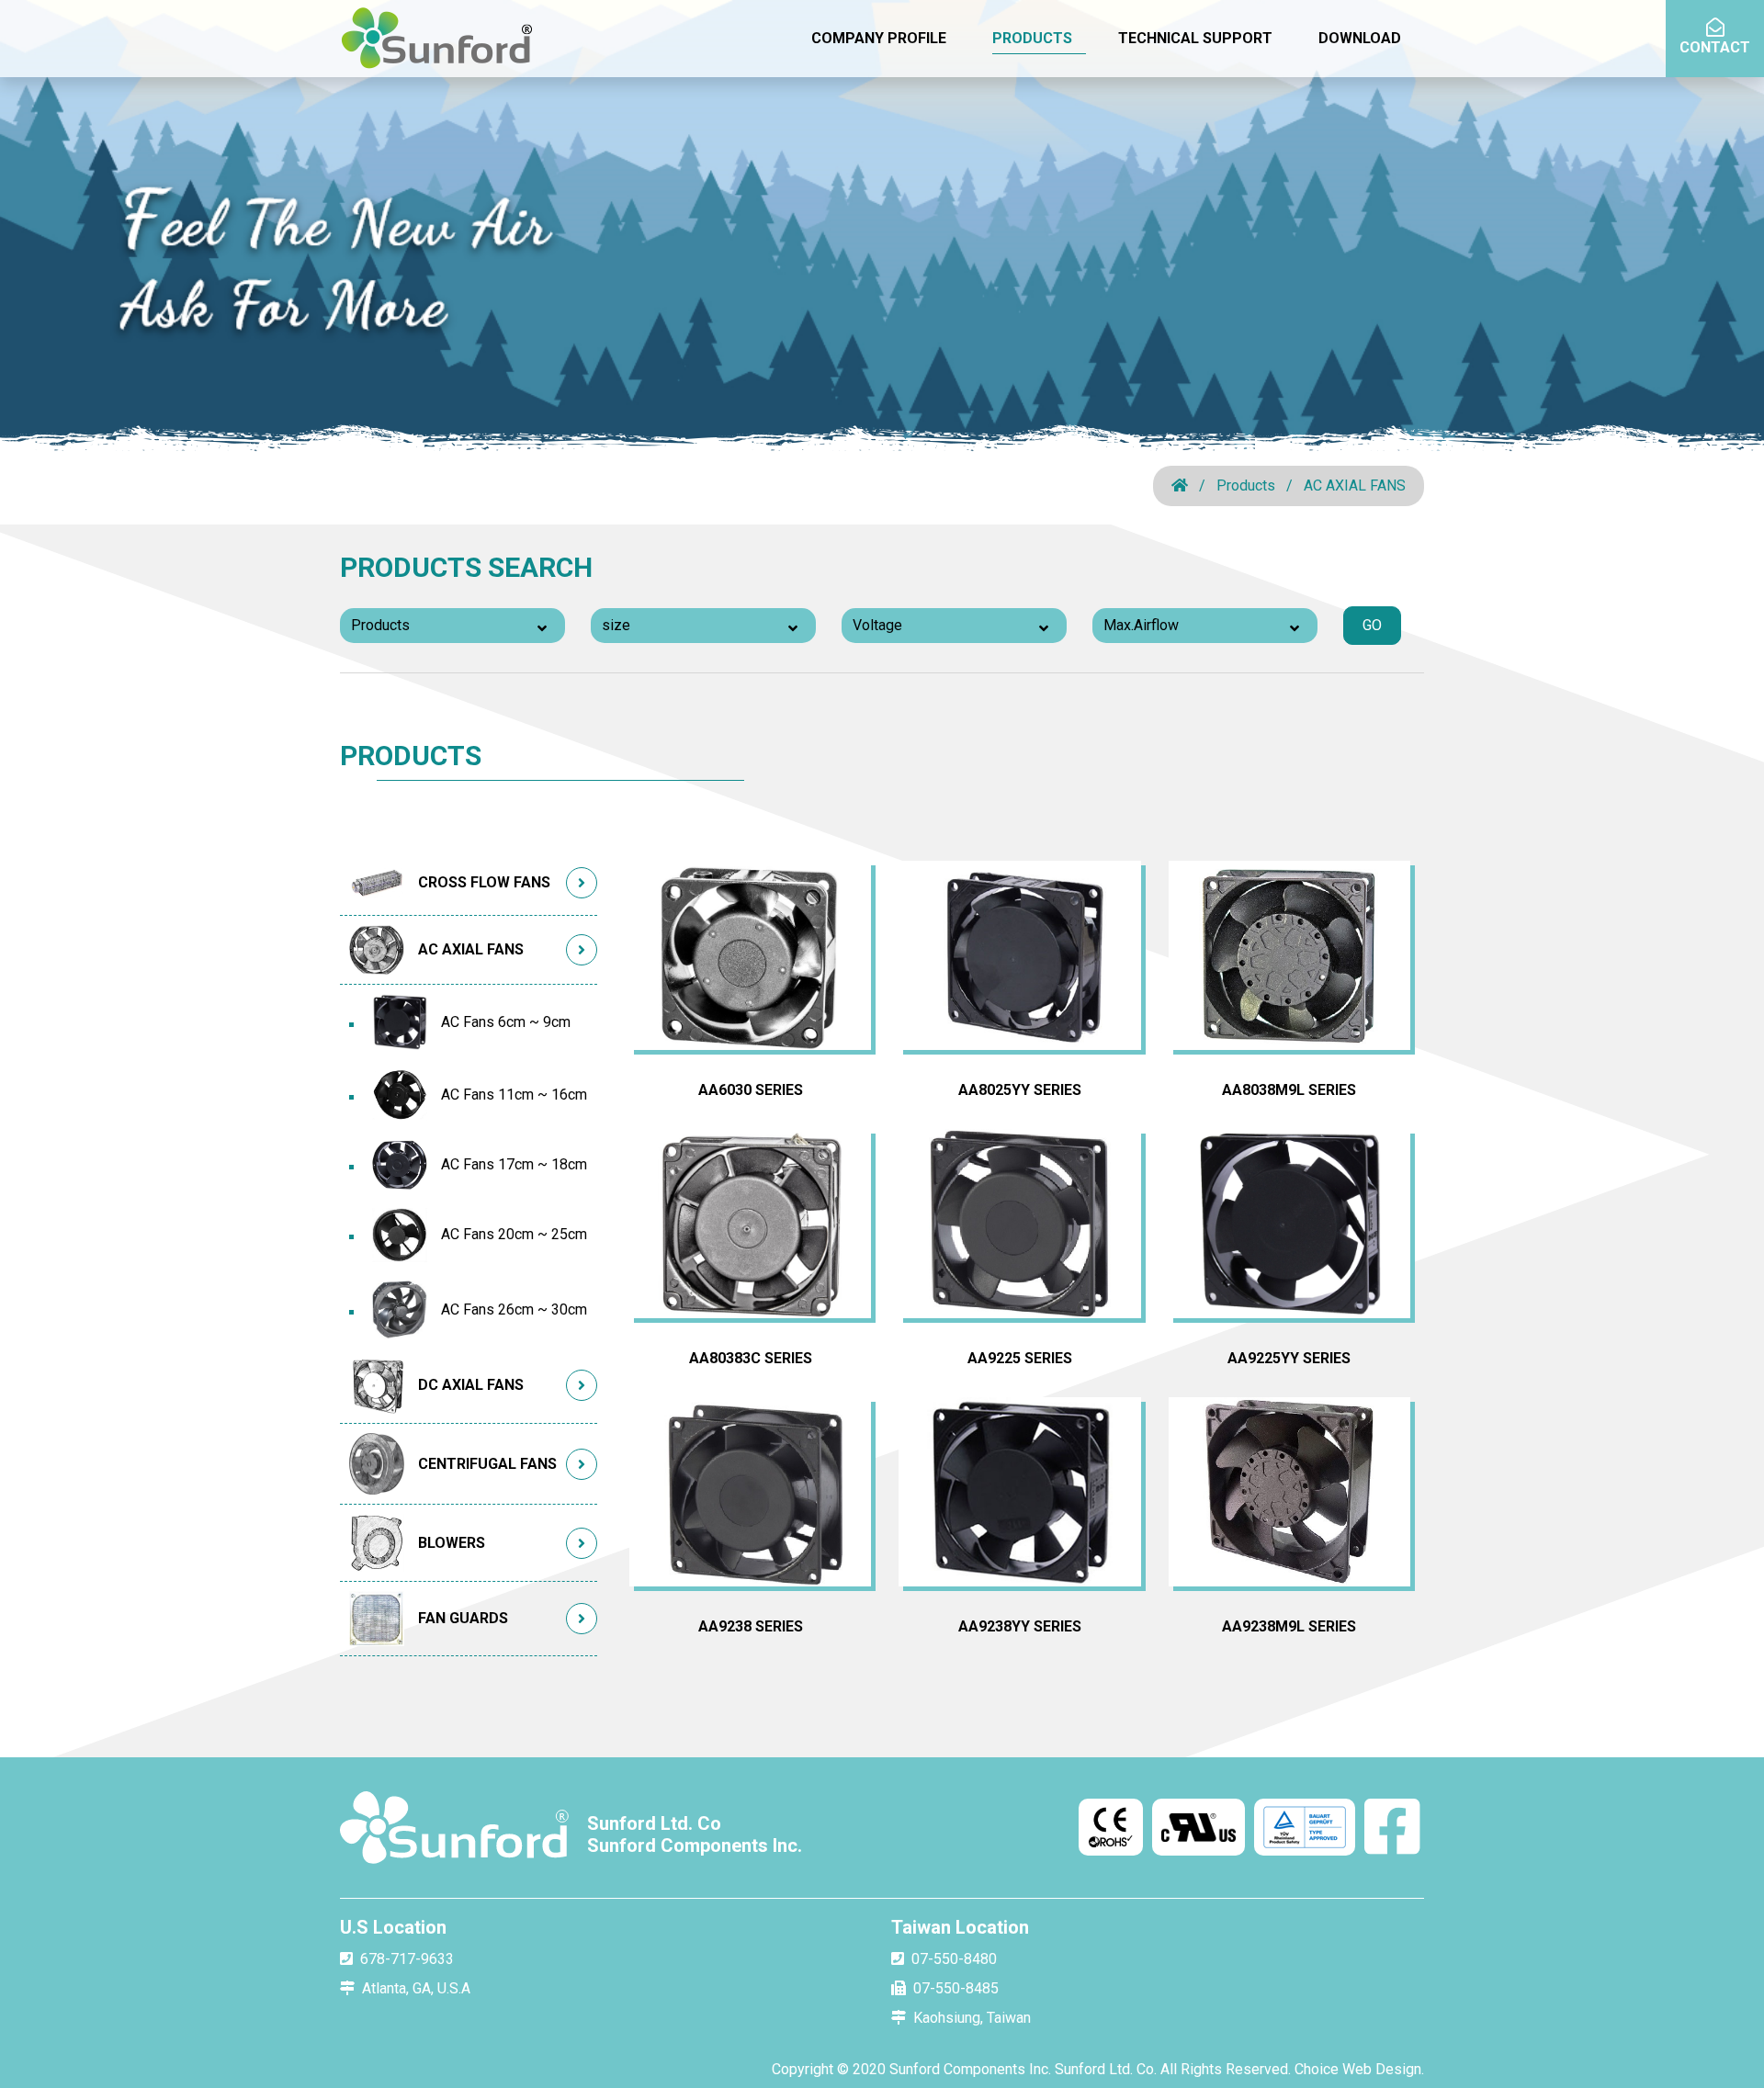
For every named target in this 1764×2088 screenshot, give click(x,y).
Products (1246, 485)
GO (1372, 625)
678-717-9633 (407, 1959)
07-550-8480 (954, 1959)
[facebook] (1392, 1829)
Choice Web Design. (1359, 2069)
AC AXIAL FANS (1355, 485)
